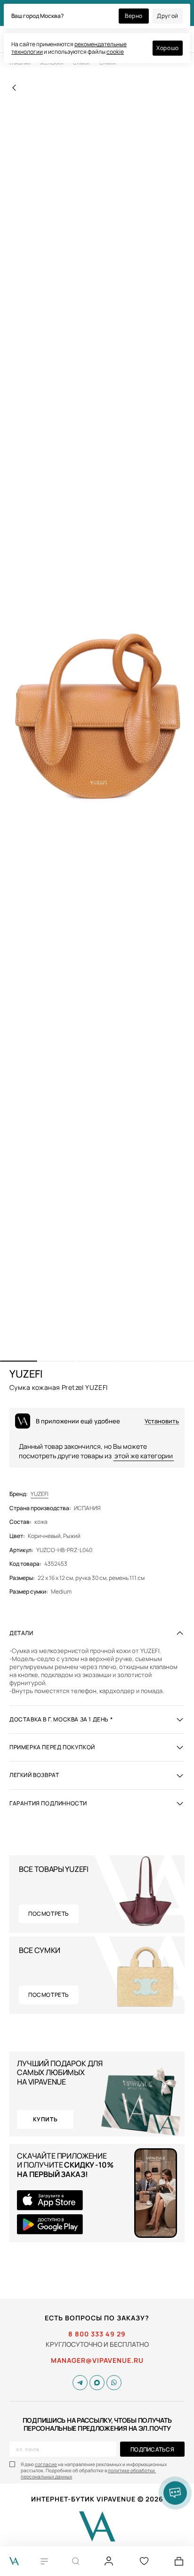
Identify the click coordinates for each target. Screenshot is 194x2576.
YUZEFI (40, 1494)
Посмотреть (49, 1914)
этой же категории (144, 1456)
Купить (45, 2119)
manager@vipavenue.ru (97, 2360)
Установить (162, 1421)
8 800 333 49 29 (97, 2334)
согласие (46, 2464)
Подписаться (152, 2449)
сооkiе (115, 52)
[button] (19, 1361)
